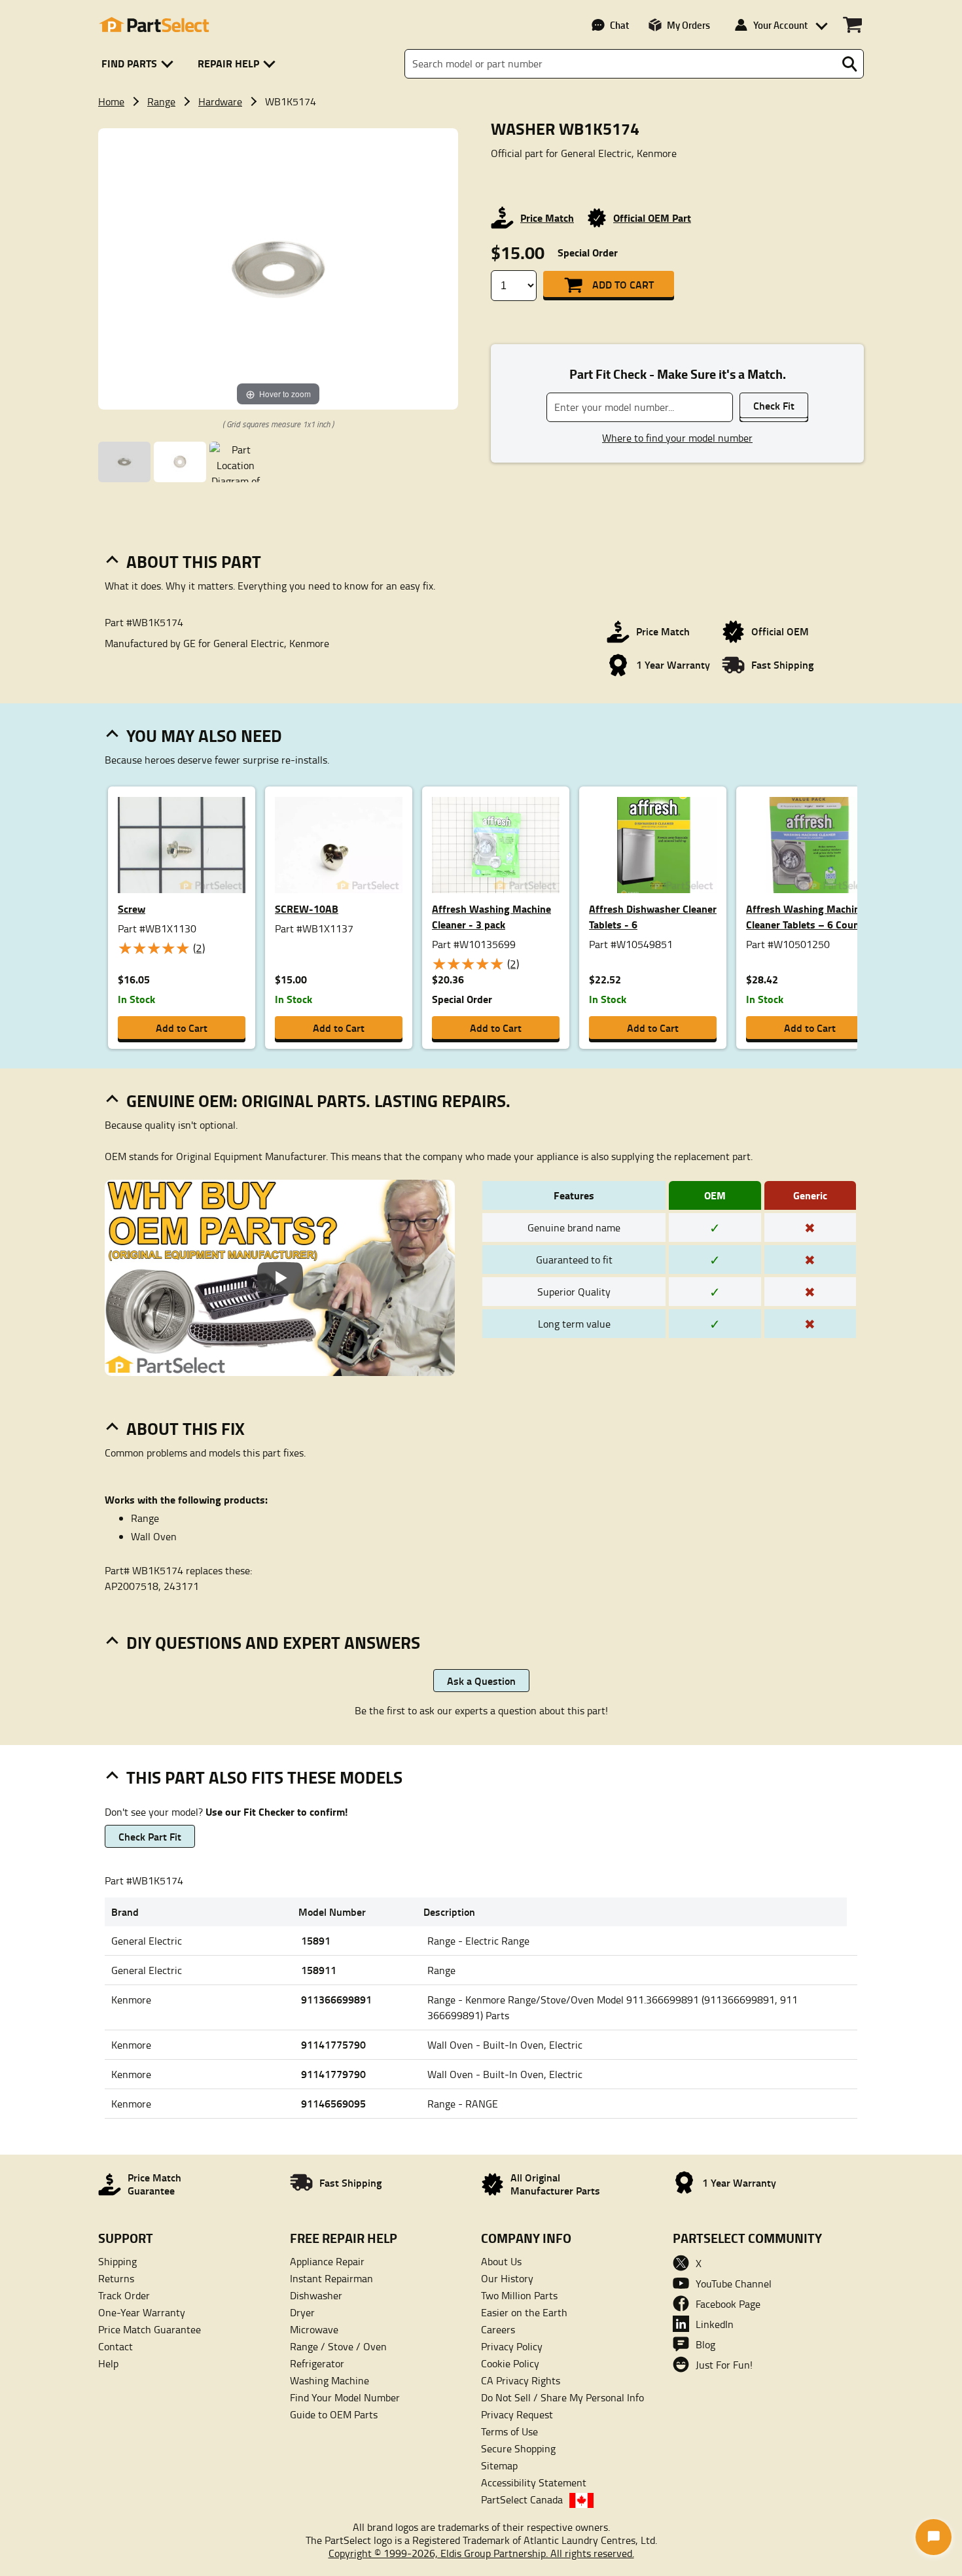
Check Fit (774, 405)
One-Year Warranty (142, 2312)
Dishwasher (316, 2295)
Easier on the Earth (524, 2312)
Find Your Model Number (345, 2397)
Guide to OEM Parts (334, 2414)
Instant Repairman (331, 2278)
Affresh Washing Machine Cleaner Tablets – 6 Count (806, 916)
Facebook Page (728, 2304)
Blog (705, 2344)
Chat (619, 25)
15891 (316, 1940)
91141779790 (333, 2074)
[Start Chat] (934, 2537)
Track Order (124, 2295)
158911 (319, 1970)
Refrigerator (317, 2363)
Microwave (314, 2329)
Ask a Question (481, 1681)
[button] (140, 64)
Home (111, 101)
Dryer (302, 2312)
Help (108, 2363)
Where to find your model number (677, 438)
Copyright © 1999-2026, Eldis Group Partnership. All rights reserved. (481, 2553)
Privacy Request (517, 2414)
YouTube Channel (734, 2284)
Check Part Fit (150, 1836)
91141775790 (333, 2044)
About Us (501, 2261)
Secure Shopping (518, 2448)
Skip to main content (481, 81)
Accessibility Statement (534, 2482)
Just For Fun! (724, 2365)
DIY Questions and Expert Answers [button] (273, 1642)
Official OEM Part (652, 218)
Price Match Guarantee (150, 2329)
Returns (116, 2278)
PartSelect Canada (522, 2499)
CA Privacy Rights (521, 2380)
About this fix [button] (186, 1428)
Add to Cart (623, 284)
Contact (116, 2346)
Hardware (220, 101)
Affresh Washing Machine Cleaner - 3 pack (491, 916)
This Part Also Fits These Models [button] (264, 1777)
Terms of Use (509, 2431)
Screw (132, 909)
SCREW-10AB (307, 909)
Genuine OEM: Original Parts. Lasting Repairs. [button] (318, 1101)
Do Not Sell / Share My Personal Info (562, 2397)
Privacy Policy (512, 2346)
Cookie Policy (510, 2363)
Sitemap (499, 2465)
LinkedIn (715, 2324)
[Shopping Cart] (852, 25)
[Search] (849, 64)
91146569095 (333, 2103)
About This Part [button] (194, 561)
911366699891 (336, 1999)
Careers (498, 2329)
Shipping (117, 2261)
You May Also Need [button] (204, 735)
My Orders (688, 25)
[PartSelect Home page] (154, 25)
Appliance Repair (327, 2261)
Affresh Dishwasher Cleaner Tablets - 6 (653, 916)
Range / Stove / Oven (338, 2346)
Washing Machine (330, 2380)
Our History (507, 2278)
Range (161, 101)
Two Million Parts (519, 2295)
